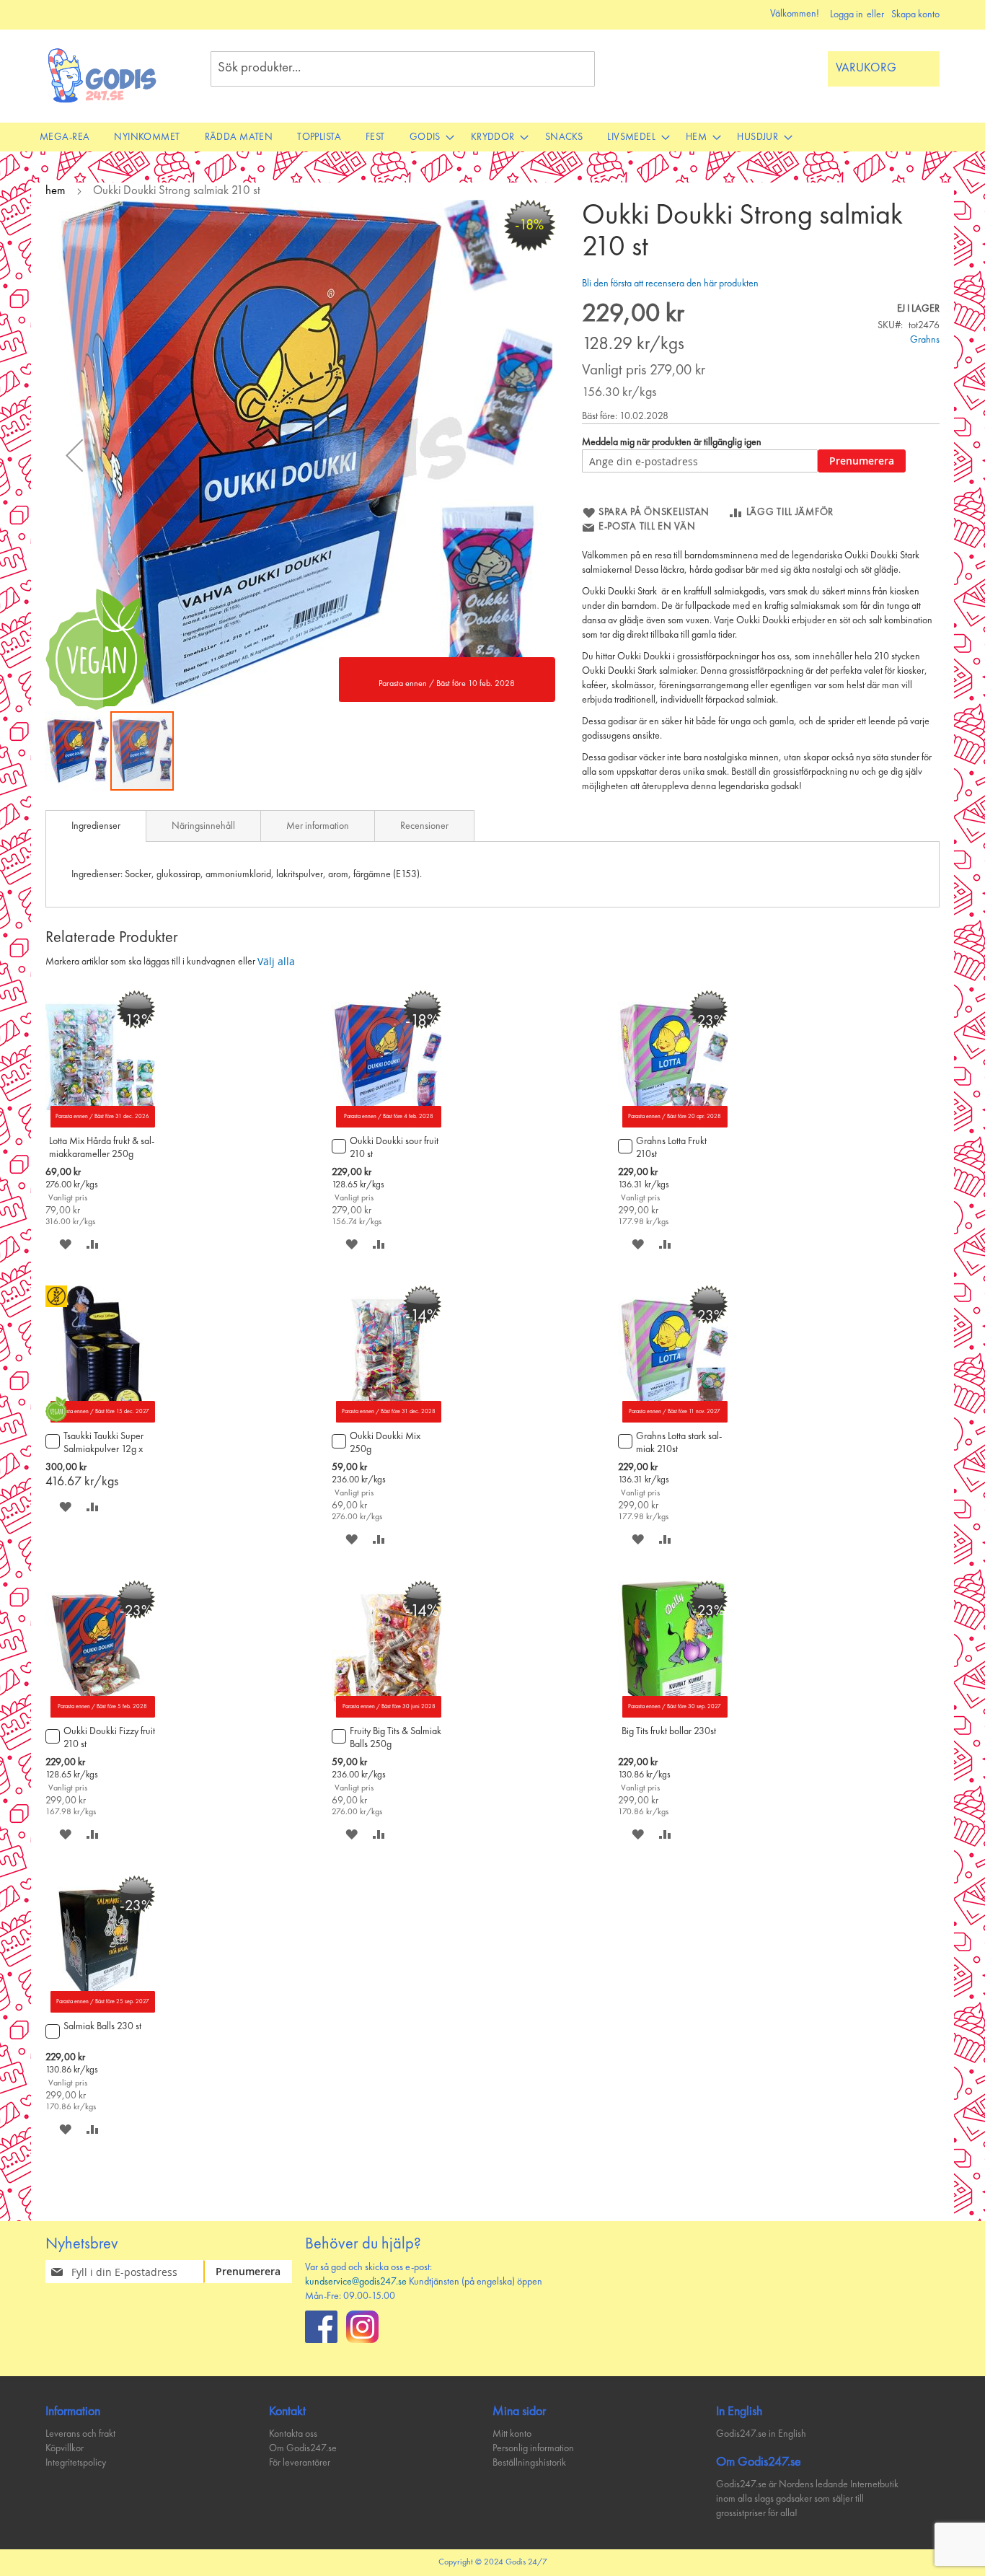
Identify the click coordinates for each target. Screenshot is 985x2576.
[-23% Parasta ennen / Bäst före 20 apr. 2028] (673, 1125)
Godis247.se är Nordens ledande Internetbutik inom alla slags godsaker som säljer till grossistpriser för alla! (807, 2499)
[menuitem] (65, 137)
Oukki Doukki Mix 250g (385, 1443)
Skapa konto (915, 14)
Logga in (847, 14)
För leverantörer (300, 2463)
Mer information (318, 826)
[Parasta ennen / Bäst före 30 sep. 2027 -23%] (673, 1715)
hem (56, 191)
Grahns (925, 340)
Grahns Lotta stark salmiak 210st (679, 1443)
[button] (74, 455)
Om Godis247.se (303, 2448)
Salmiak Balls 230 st (102, 2026)
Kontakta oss (293, 2434)
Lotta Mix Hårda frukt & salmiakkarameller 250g (102, 1148)
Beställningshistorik (529, 2463)
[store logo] (103, 75)
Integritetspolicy (76, 2463)
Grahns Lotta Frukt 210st (671, 1148)
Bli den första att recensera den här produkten (670, 283)
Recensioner (424, 826)
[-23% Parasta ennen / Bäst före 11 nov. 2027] (673, 1420)
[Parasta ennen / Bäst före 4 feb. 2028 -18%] (387, 1125)
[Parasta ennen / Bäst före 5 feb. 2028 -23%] (100, 1715)
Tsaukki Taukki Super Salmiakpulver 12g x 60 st (103, 1444)
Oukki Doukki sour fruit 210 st (394, 1148)
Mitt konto (512, 2434)
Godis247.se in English (761, 2434)
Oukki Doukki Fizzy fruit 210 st (109, 1738)
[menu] (492, 137)
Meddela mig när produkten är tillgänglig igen (672, 442)
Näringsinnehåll (203, 826)
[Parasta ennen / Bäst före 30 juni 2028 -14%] (387, 1715)
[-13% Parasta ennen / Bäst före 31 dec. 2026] (100, 1125)
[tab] (96, 826)
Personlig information (533, 2448)
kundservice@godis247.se (356, 2282)
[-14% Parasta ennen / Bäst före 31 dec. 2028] (387, 1420)
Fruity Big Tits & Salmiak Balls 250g (396, 1738)
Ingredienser (96, 826)
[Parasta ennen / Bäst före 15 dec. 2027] (100, 1420)
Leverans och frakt (80, 2434)
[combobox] (403, 69)
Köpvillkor (65, 2448)
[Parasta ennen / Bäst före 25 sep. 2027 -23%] (100, 2010)
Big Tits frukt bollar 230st (669, 1731)
